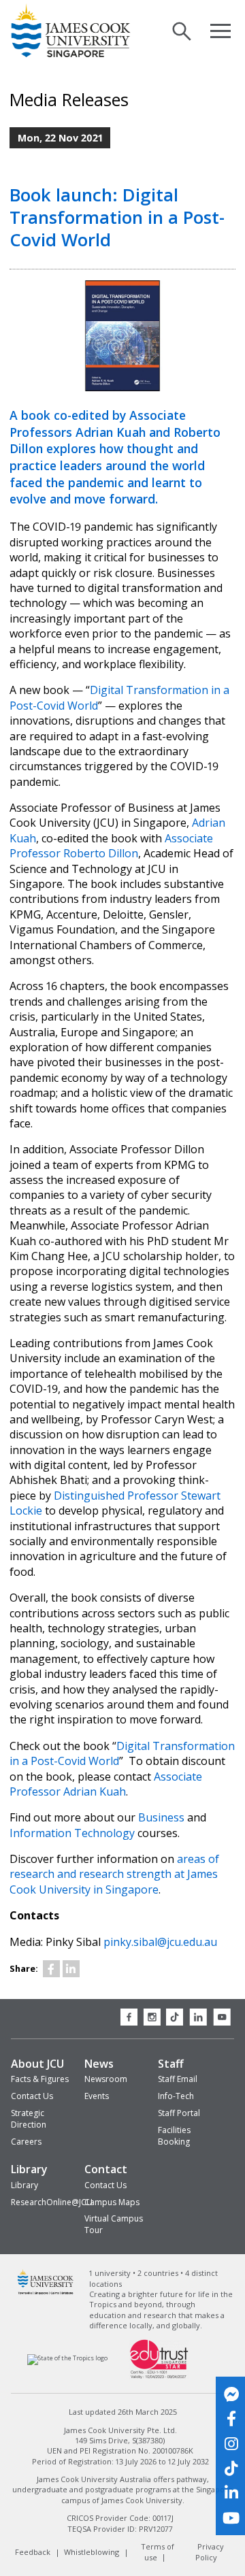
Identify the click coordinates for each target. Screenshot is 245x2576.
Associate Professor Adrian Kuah (106, 1784)
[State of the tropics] (68, 2359)
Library (29, 2169)
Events (97, 2096)
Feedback (33, 2552)
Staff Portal (179, 2113)
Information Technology (72, 1833)
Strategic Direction (29, 2119)
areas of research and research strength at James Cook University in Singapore (114, 1874)
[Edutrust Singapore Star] (159, 2377)
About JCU (37, 2064)
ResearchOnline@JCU (52, 2202)
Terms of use (158, 2552)
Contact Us (32, 2096)
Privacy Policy (209, 2552)
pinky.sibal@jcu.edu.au (160, 1942)
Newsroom (106, 2079)
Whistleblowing (92, 2552)
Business (161, 1817)
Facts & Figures (40, 2079)
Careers (26, 2142)
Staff (171, 2064)
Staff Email (178, 2079)
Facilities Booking (174, 2136)
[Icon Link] (51, 1969)
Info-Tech (176, 2096)
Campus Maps (112, 2202)
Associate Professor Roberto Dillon (111, 846)
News (99, 2064)
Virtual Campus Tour (114, 2224)
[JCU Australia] (46, 2293)
